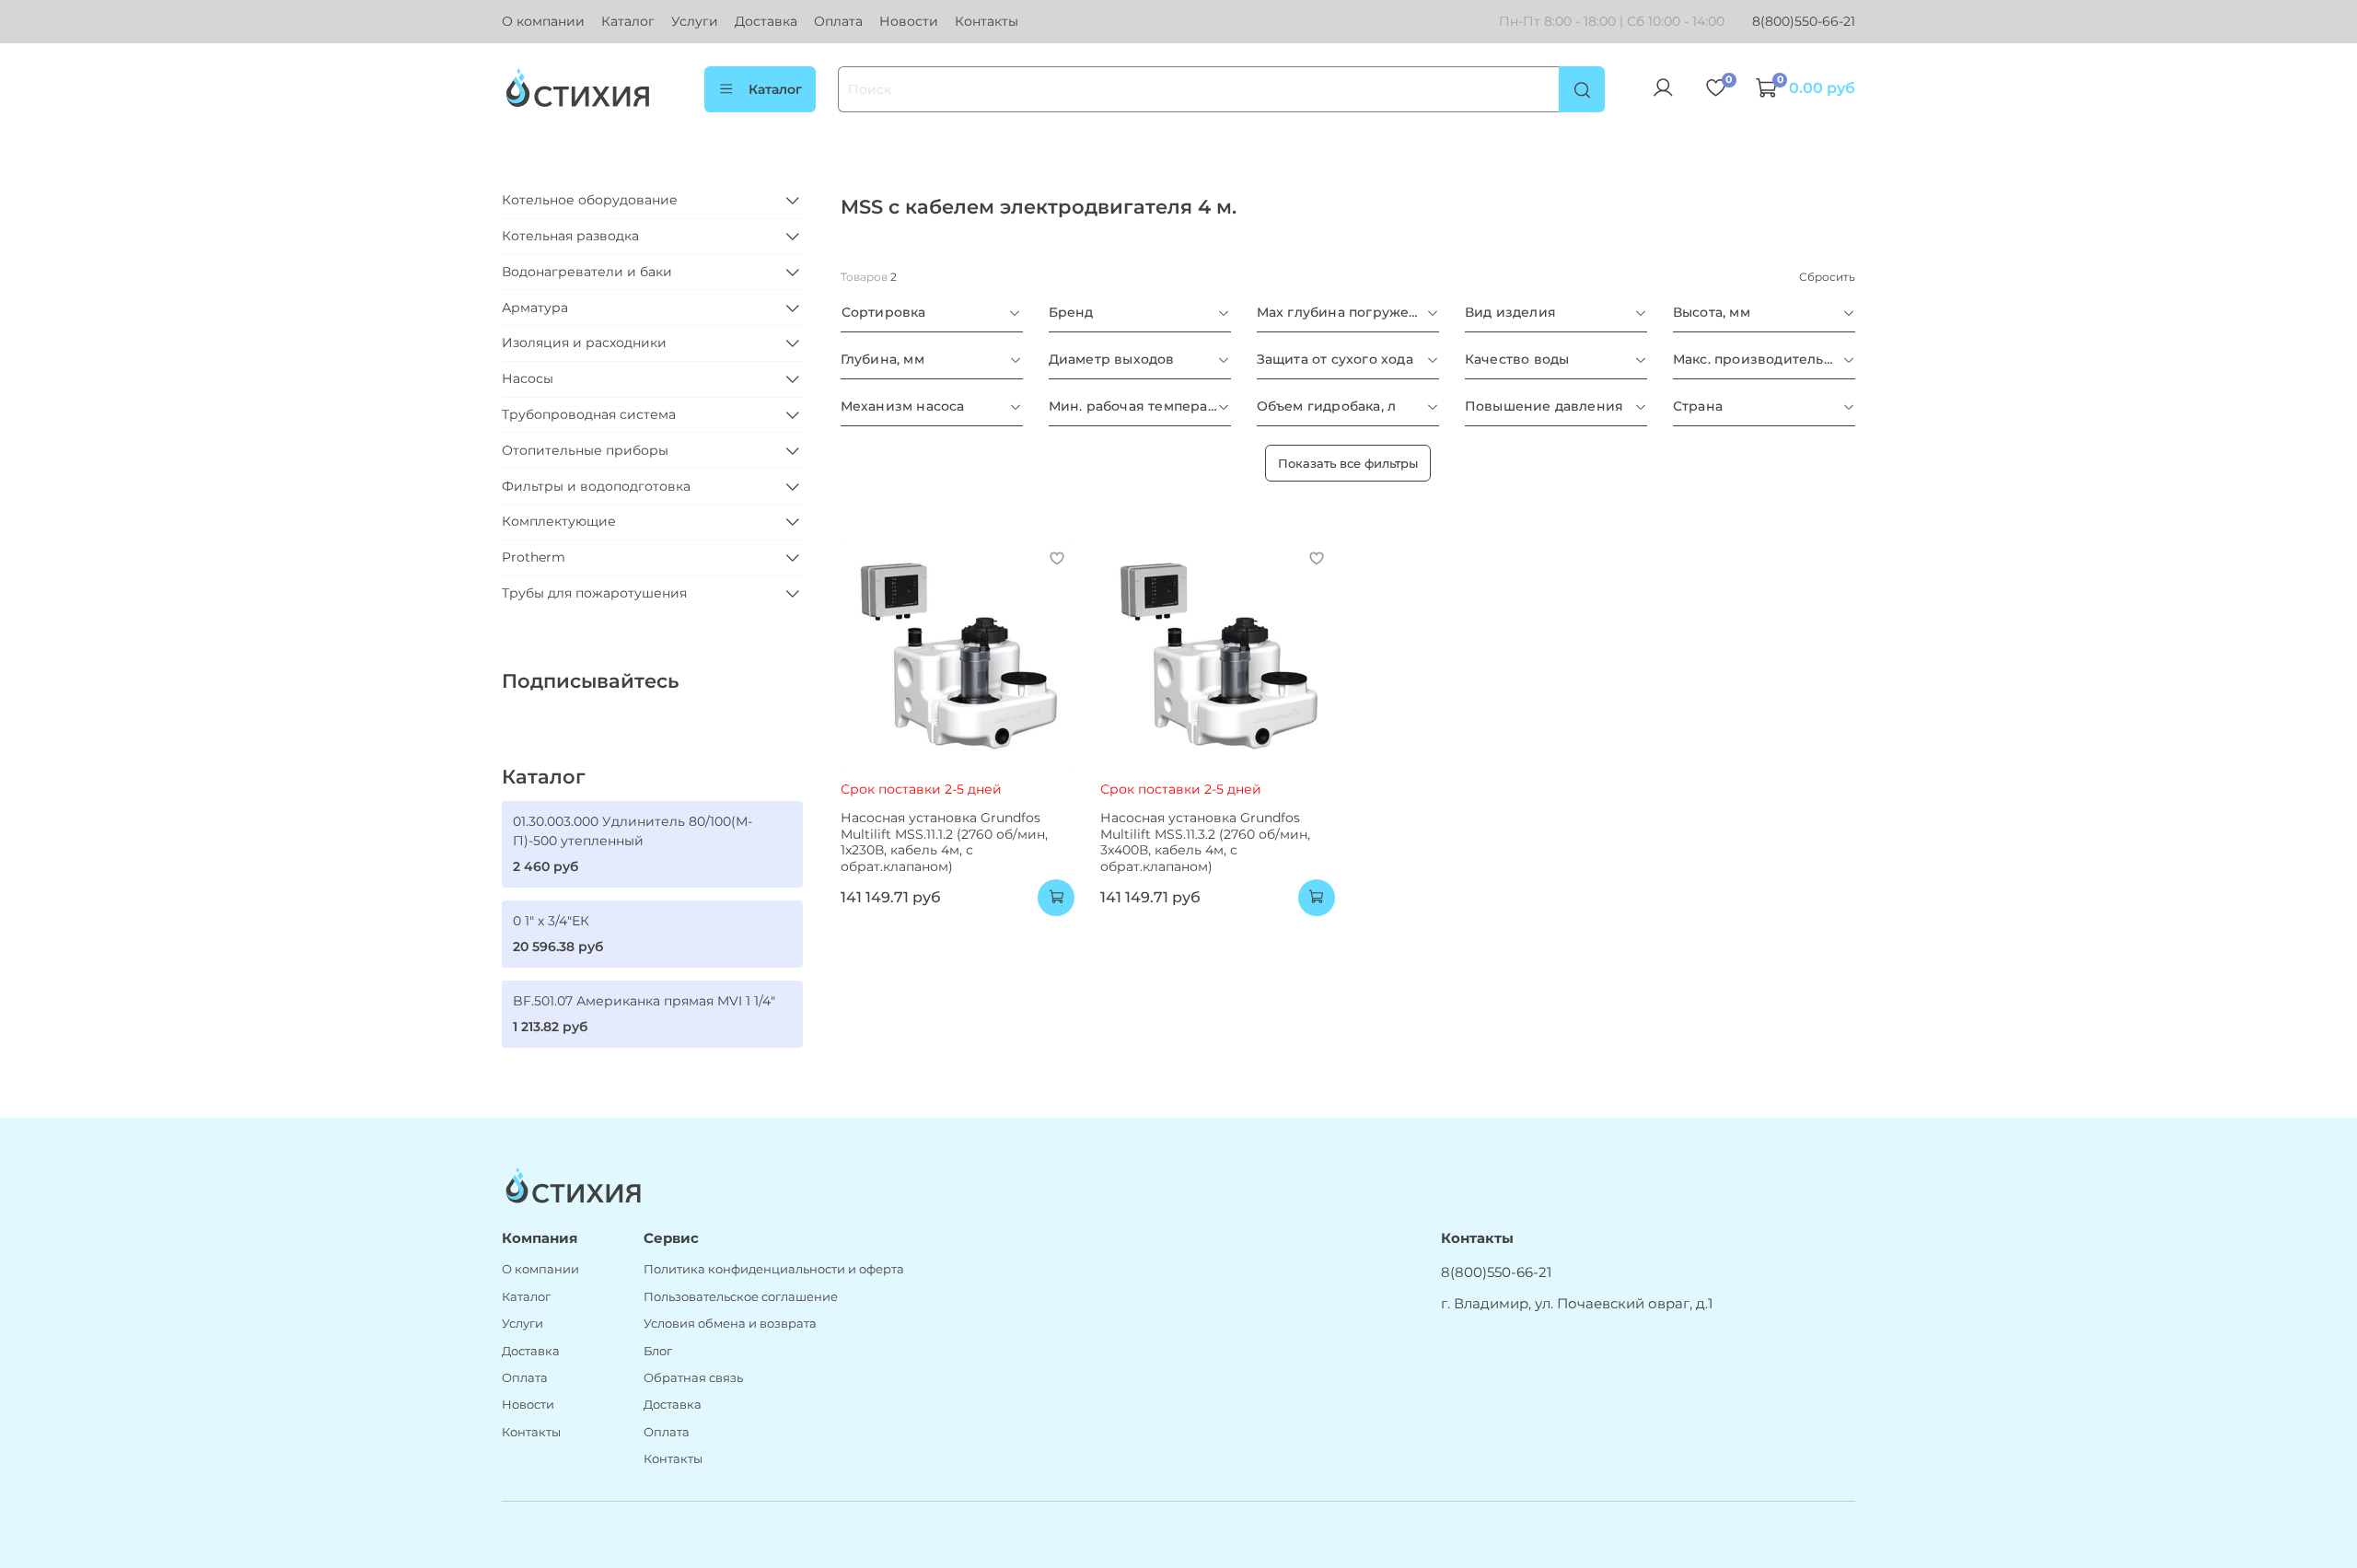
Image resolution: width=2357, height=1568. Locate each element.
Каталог (628, 21)
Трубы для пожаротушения (594, 593)
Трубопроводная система (589, 414)
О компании (543, 21)
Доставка (766, 21)
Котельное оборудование (590, 200)
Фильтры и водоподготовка (596, 486)
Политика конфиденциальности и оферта (774, 1269)
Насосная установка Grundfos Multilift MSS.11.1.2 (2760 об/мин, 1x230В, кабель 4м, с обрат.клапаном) (944, 842)
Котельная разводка (570, 236)
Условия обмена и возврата (730, 1324)
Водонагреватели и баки (587, 272)
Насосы (528, 378)
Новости (909, 21)
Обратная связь (693, 1378)
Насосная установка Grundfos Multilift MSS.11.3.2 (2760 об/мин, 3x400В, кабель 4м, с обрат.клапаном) (1205, 842)
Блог (658, 1351)
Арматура (535, 308)
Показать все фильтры (1348, 463)
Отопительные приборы (585, 450)
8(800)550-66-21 (1804, 21)
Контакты (987, 21)
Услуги (695, 21)
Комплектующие (559, 521)
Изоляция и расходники (584, 343)
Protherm (534, 557)
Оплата (838, 21)
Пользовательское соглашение (741, 1297)
